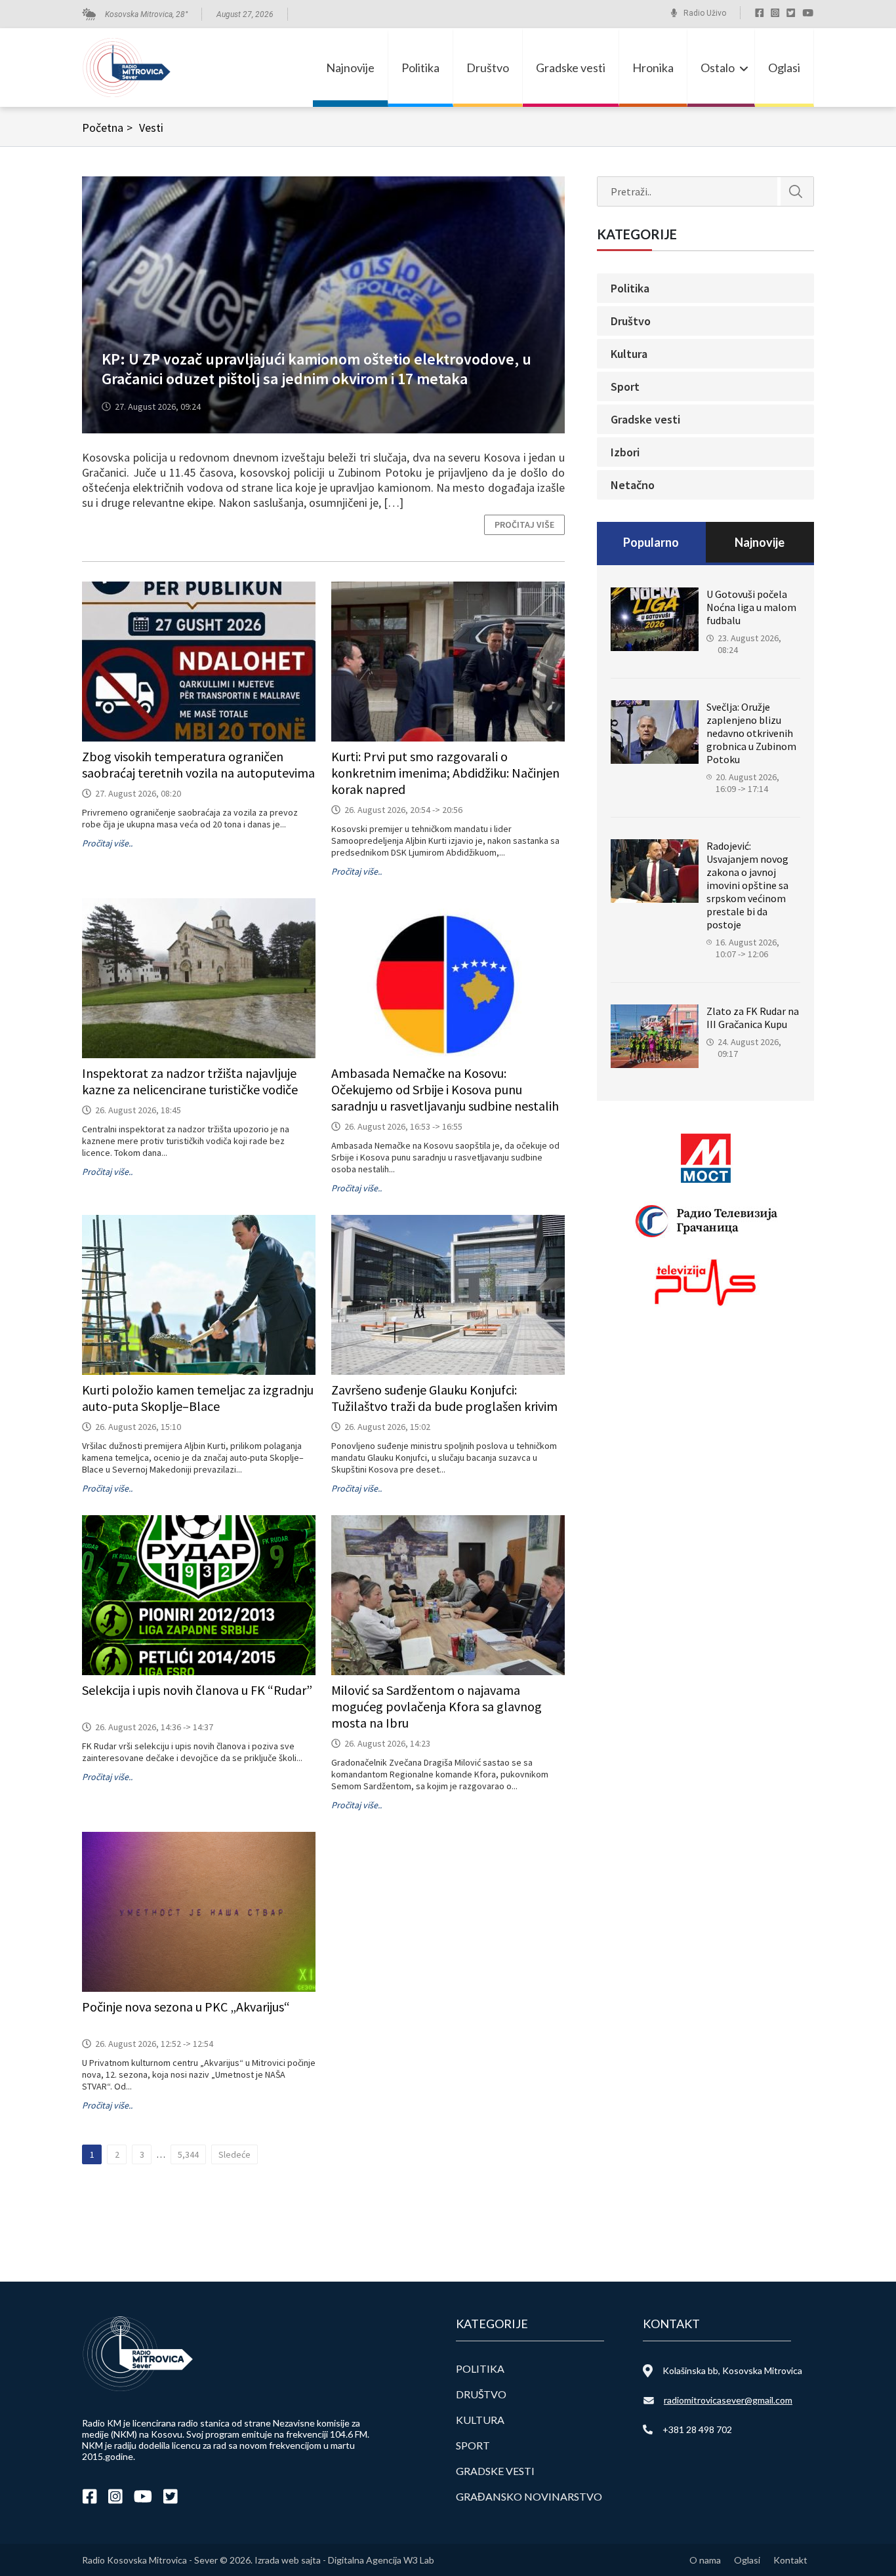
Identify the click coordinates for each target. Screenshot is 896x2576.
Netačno (633, 485)
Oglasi (784, 68)
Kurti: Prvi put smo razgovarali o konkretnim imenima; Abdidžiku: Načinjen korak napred (445, 773)
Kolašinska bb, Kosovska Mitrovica (732, 2370)
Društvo (488, 68)
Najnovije (350, 68)
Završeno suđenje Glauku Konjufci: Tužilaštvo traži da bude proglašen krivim (444, 1398)
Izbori (625, 452)
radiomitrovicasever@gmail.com (728, 2400)
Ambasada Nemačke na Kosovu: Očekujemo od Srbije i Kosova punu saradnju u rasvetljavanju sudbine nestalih (445, 1089)
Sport (625, 386)
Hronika (653, 68)
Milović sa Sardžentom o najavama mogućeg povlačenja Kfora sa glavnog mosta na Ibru (437, 1706)
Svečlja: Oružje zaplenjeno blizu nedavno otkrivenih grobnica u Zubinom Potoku (751, 733)
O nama (705, 2560)
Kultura (629, 354)
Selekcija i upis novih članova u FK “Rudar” (197, 1690)
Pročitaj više (524, 525)
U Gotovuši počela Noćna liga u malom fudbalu (751, 607)
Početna (107, 128)
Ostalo (718, 68)
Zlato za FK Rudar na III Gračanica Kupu (753, 1018)
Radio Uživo (705, 13)
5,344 (188, 2154)
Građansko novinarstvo (529, 2496)
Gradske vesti (571, 68)
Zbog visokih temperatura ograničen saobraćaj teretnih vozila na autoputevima (198, 764)
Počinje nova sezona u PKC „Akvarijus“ (186, 2007)
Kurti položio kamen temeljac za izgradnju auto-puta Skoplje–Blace (198, 1398)
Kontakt (790, 2560)
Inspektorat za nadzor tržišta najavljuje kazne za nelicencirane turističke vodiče (190, 1081)
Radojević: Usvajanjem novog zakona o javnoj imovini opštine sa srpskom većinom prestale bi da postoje (747, 885)
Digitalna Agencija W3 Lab (381, 2560)
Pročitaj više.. (107, 843)
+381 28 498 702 (697, 2429)
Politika (420, 68)
